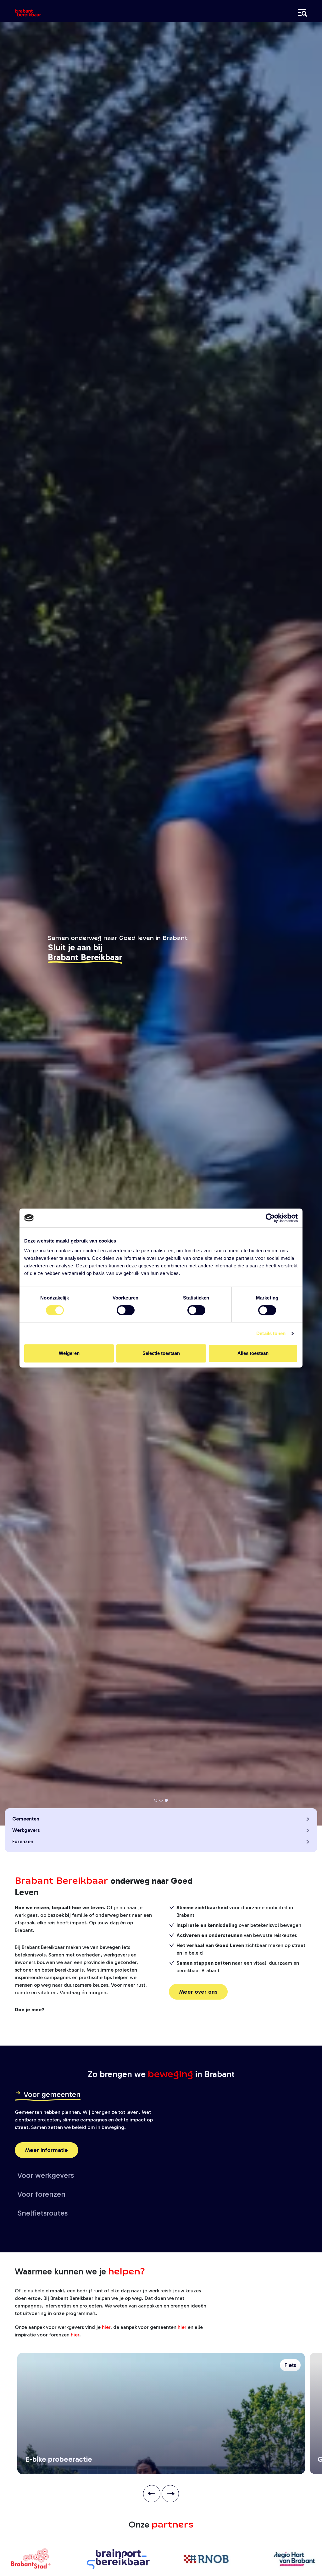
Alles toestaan (253, 1353)
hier (106, 2327)
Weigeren (69, 1353)
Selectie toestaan (161, 1353)
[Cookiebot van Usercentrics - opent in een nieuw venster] (270, 1218)
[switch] (126, 1310)
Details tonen (271, 1333)
